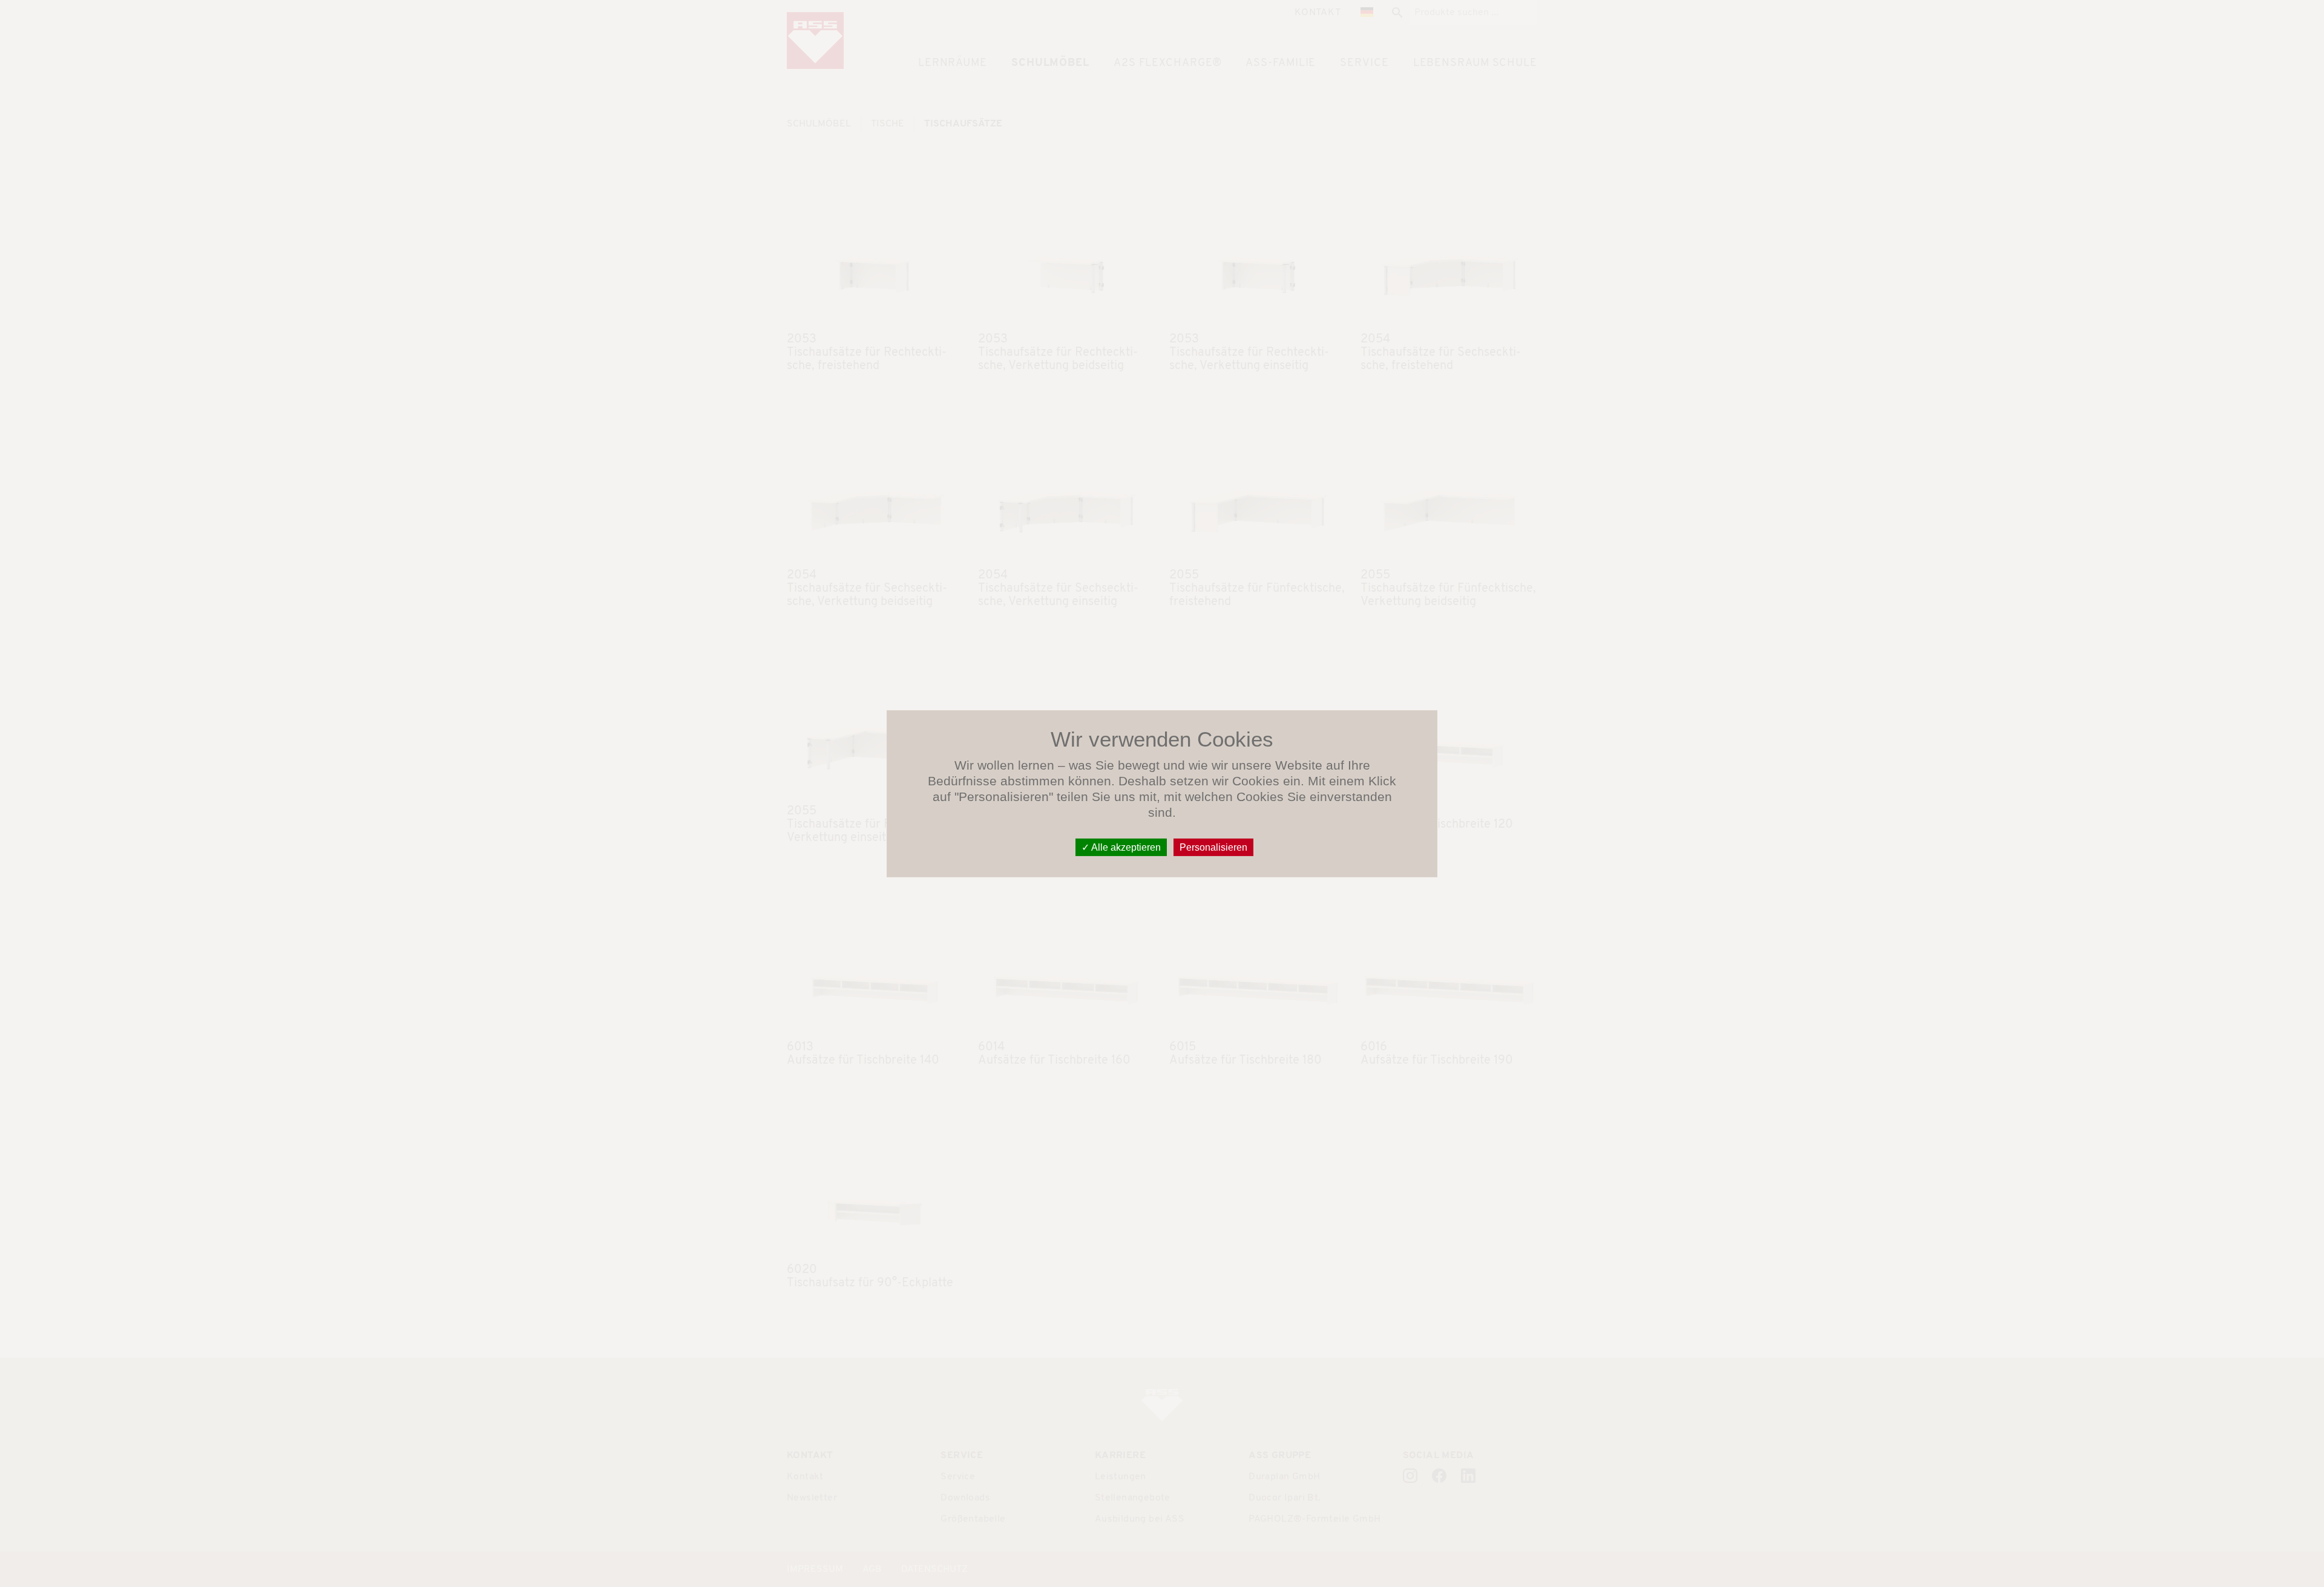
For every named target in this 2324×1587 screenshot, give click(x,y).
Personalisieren (1213, 847)
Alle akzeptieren (1125, 847)
